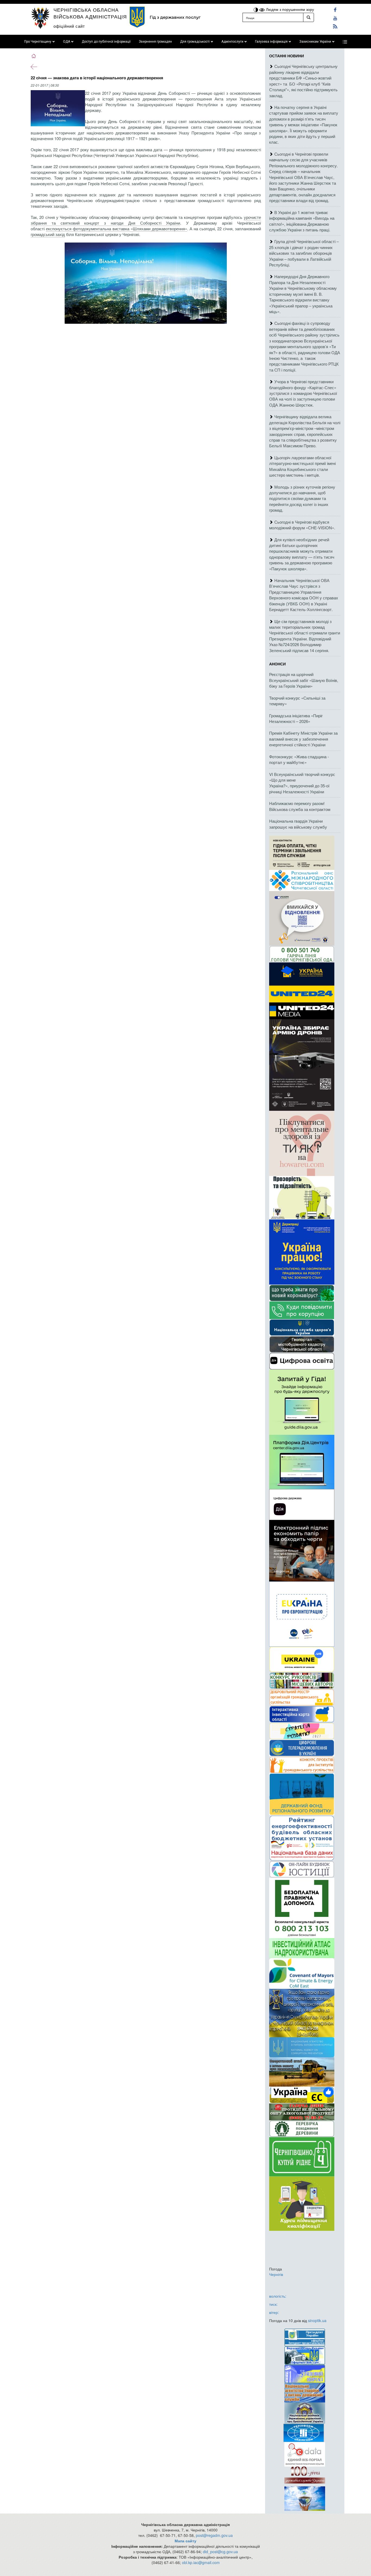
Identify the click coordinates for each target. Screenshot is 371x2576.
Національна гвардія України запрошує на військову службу (298, 824)
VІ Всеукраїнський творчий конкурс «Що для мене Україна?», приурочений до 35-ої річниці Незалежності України (302, 783)
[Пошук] (309, 17)
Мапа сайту (185, 2541)
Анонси (277, 664)
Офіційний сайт (69, 26)
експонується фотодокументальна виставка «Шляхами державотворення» (117, 229)
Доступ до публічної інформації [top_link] (106, 42)
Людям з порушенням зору (289, 9)
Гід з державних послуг (175, 17)
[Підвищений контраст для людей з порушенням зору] (256, 9)
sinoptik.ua (317, 2320)
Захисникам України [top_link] (315, 42)
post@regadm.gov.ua (214, 2535)
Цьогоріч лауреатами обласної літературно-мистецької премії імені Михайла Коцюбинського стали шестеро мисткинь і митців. (302, 466)
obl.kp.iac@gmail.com (201, 2562)
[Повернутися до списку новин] (34, 66)
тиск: (273, 2304)
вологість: (278, 2296)
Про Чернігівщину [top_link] (38, 42)
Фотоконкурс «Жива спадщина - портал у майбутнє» (299, 759)
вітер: (274, 2312)
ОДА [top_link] (67, 42)
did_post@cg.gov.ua (220, 2552)
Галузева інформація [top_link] (271, 42)
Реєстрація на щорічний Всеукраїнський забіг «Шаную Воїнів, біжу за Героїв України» (304, 680)
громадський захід (48, 234)
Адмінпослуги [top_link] (232, 42)
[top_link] (345, 42)
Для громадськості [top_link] (195, 42)
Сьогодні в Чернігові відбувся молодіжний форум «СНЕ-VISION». (302, 525)
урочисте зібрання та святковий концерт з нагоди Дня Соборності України (146, 220)
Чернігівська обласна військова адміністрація (90, 13)
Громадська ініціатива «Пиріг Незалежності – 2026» (296, 718)
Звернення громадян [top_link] (155, 42)
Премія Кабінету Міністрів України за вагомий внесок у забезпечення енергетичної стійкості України (303, 739)
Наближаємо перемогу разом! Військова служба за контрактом (300, 806)
